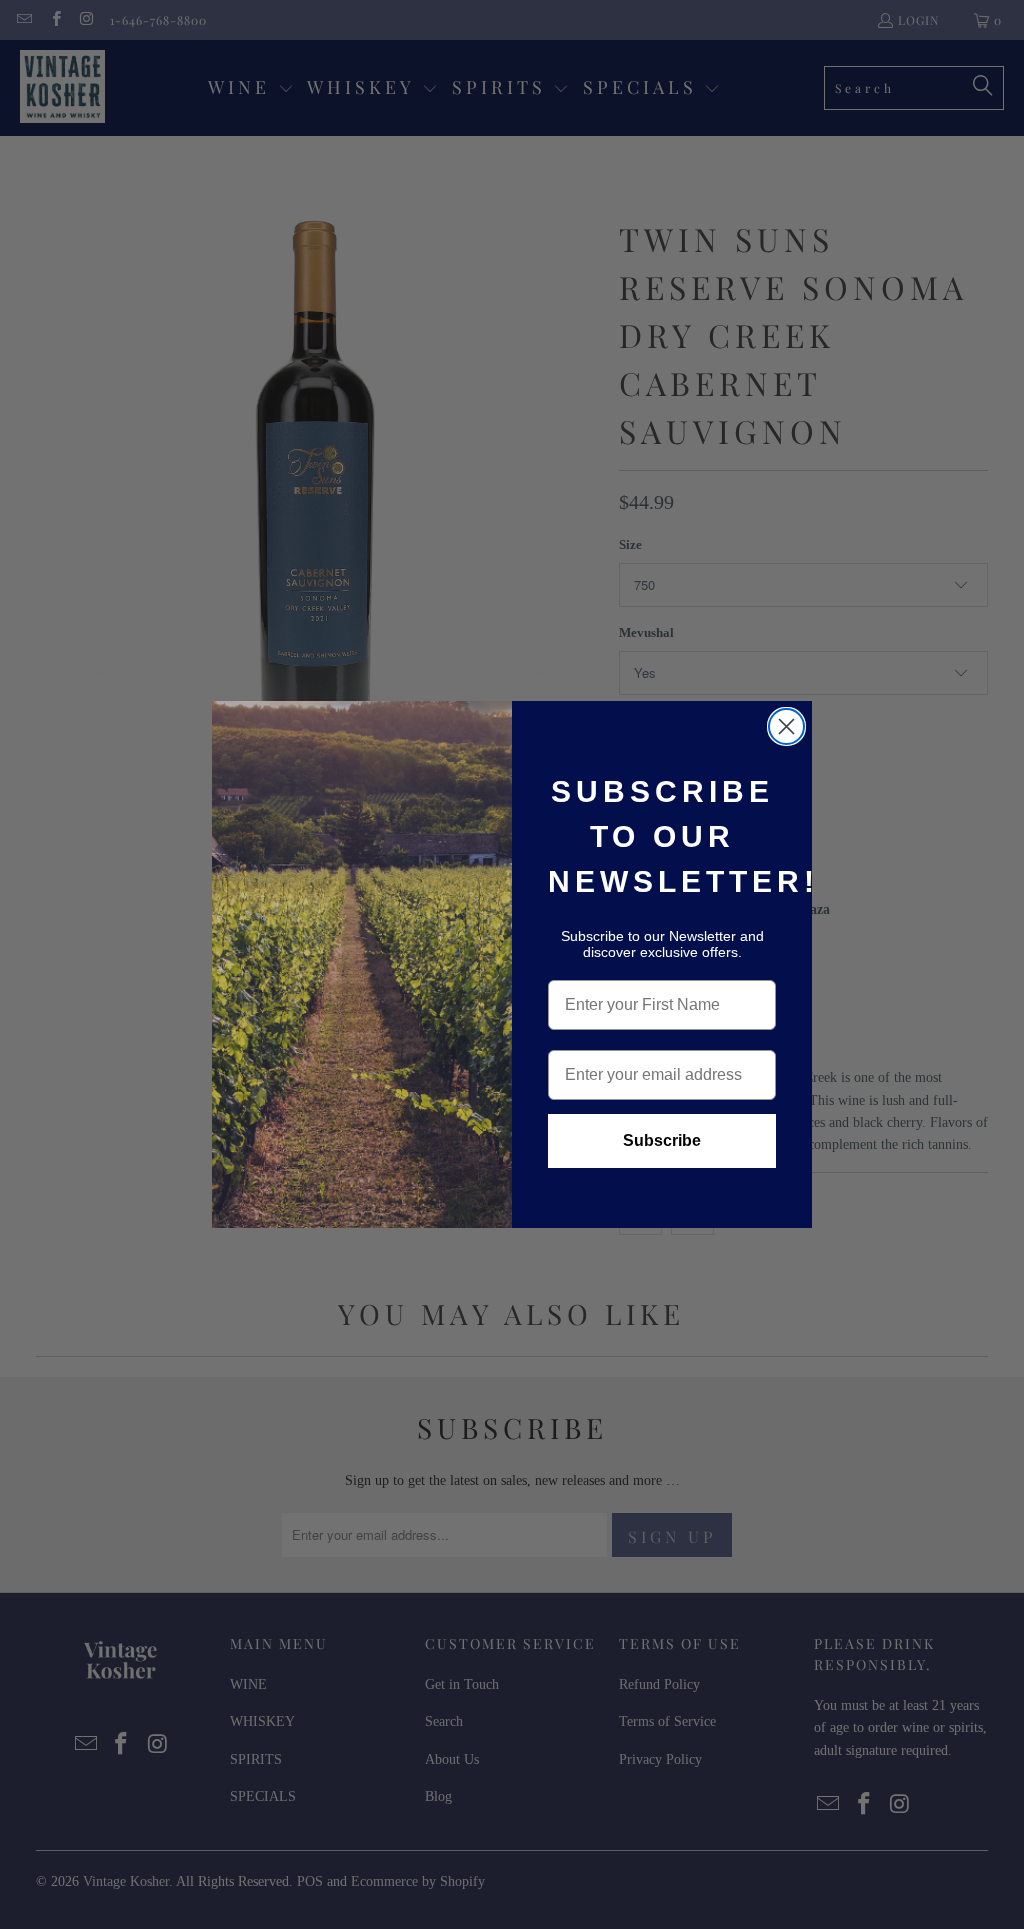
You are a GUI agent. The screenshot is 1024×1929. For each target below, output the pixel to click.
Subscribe (662, 1140)
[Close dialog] (786, 726)
